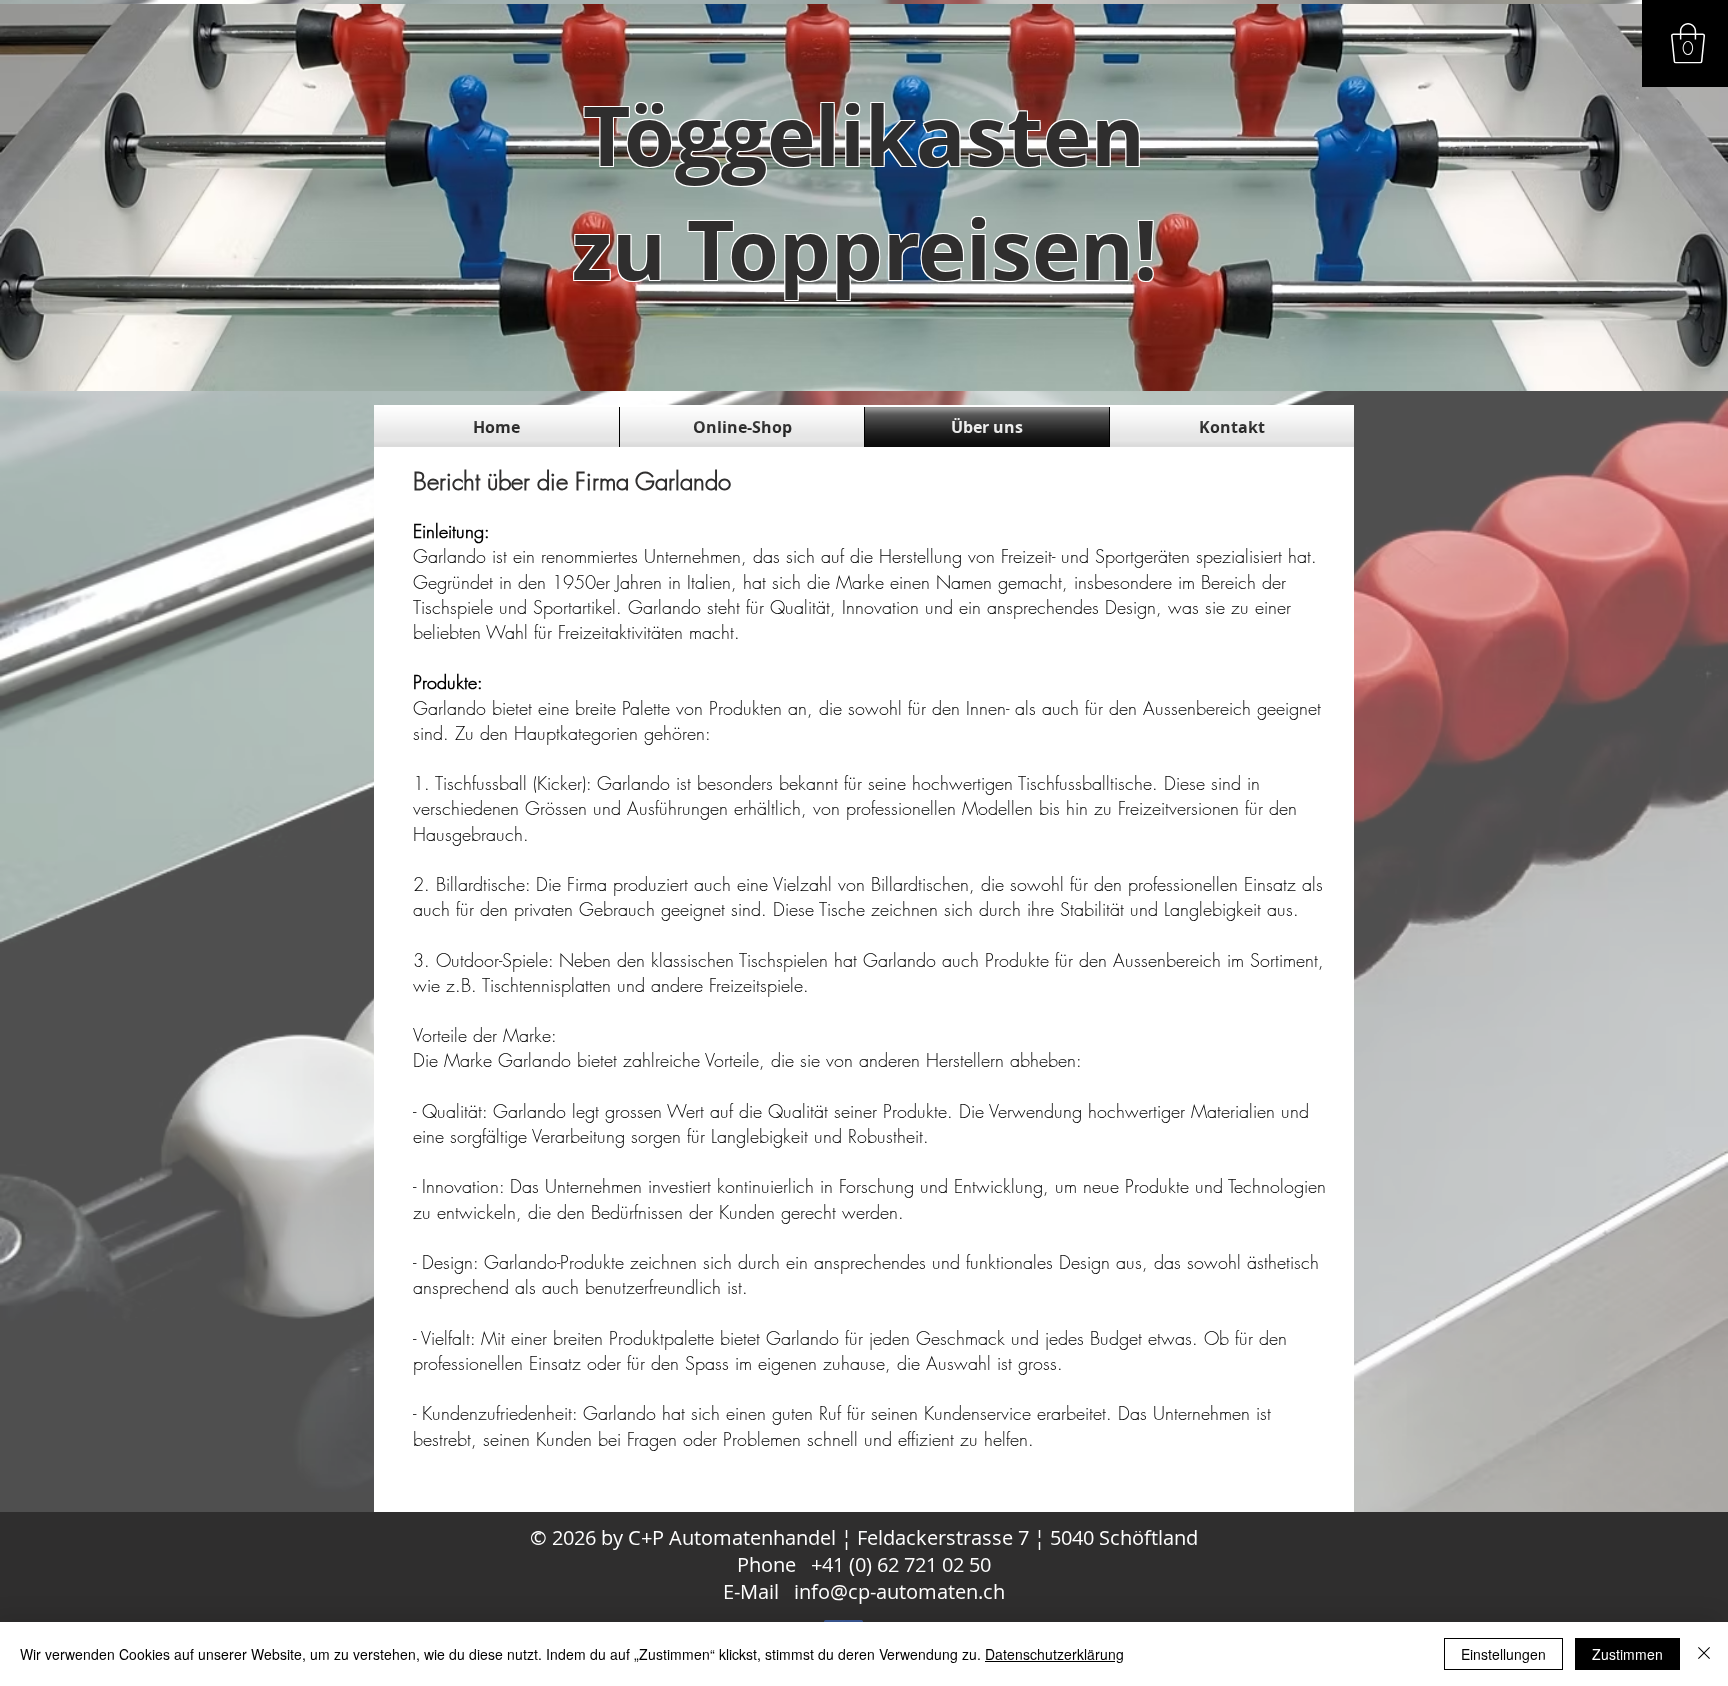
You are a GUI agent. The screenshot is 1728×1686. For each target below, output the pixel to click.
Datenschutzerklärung (1054, 1654)
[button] (1688, 43)
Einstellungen (1503, 1654)
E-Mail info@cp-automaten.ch (864, 1591)
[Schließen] (1704, 1654)
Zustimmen (1627, 1654)
